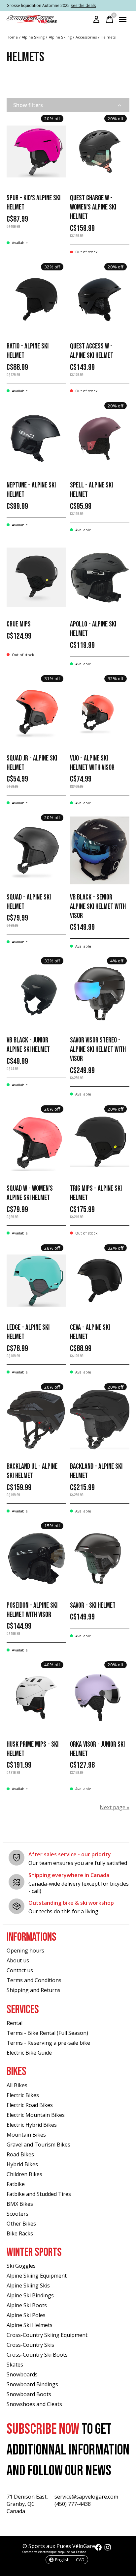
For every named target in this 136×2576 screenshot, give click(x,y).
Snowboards (22, 2374)
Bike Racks (20, 2233)
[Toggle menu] (123, 19)
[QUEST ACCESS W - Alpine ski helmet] (100, 300)
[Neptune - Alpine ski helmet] (36, 439)
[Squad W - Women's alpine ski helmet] (36, 1142)
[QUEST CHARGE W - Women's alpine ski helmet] (100, 151)
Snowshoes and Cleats (34, 2404)
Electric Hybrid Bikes (32, 2125)
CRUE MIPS (19, 624)
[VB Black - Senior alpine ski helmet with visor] (100, 850)
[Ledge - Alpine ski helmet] (36, 1281)
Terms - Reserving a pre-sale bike (48, 2043)
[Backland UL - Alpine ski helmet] (36, 1420)
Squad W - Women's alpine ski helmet (30, 1193)
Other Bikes (21, 2224)
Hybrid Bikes (22, 2164)
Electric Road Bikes (30, 2105)
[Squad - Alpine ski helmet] (36, 850)
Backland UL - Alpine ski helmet (32, 1471)
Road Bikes (20, 2154)
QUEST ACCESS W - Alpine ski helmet (92, 351)
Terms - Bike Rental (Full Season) (47, 2033)
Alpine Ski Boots (27, 2305)
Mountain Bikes (26, 2135)
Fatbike (16, 2184)
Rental (15, 2023)
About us (18, 1960)
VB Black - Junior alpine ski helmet (28, 1045)
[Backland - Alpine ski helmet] (100, 1420)
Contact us (20, 1970)
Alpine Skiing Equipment (37, 2276)
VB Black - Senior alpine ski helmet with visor (98, 907)
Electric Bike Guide (29, 2053)
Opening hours (25, 1951)
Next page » (115, 1807)
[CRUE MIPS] (36, 578)
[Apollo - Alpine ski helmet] (100, 578)
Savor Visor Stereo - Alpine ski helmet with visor (98, 1050)
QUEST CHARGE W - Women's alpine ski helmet (93, 207)
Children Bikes (24, 2174)
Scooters (17, 2214)
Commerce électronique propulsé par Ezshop (54, 2552)
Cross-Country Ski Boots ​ (38, 2355)
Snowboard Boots (29, 2394)
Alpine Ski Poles (26, 2315)
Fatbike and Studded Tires (39, 2194)
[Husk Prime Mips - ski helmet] (36, 1697)
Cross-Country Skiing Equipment (47, 2335)
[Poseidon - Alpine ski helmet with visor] (36, 1558)
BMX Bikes (20, 2204)
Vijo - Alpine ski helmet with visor (92, 763)
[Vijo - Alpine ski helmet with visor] (100, 711)
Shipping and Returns (34, 1990)
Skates (15, 2365)
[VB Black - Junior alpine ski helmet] (36, 994)
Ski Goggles (21, 2266)
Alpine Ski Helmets (30, 2325)
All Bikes (17, 2085)
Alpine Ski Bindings (30, 2295)
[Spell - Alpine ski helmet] (100, 439)
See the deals (83, 5)
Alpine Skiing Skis (28, 2285)
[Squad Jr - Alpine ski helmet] (36, 711)
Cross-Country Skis (30, 2345)
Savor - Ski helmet (93, 1606)
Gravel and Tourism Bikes (38, 2145)
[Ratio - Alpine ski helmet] (36, 300)
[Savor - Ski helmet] (100, 1558)
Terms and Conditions (34, 1980)
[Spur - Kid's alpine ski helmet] (36, 151)
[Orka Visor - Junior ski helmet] (100, 1697)
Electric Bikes (23, 2095)
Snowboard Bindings (32, 2384)
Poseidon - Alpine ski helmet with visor (32, 1610)
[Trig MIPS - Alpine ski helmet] (100, 1142)
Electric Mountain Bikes (36, 2115)
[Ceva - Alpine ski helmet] (100, 1281)
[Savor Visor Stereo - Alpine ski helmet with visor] (100, 994)
